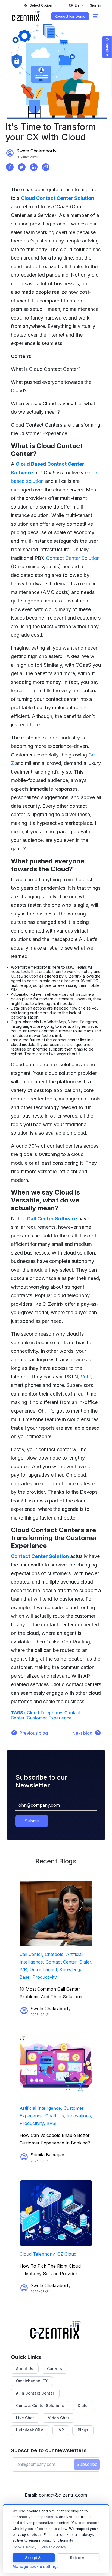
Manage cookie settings (36, 2567)
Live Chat (25, 2418)
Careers (55, 2369)
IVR (61, 2430)
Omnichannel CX (32, 2381)
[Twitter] (22, 167)
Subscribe (87, 2464)
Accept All (34, 2558)
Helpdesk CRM (30, 2430)
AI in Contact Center (35, 2393)
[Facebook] (10, 167)
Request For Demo (70, 16)
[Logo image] (26, 16)
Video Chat (58, 2418)
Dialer (83, 2406)
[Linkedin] (34, 167)
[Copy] (46, 167)
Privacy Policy (54, 2547)
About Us (25, 2369)
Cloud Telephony (45, 1713)
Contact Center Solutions (40, 2406)
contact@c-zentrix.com (63, 2495)
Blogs (83, 2430)
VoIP (86, 1377)
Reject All (78, 2558)
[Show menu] (96, 16)
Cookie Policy (24, 2547)
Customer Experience (49, 1718)
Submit (32, 1821)
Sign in (96, 5)
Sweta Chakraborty (36, 151)
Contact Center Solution (73, 558)
